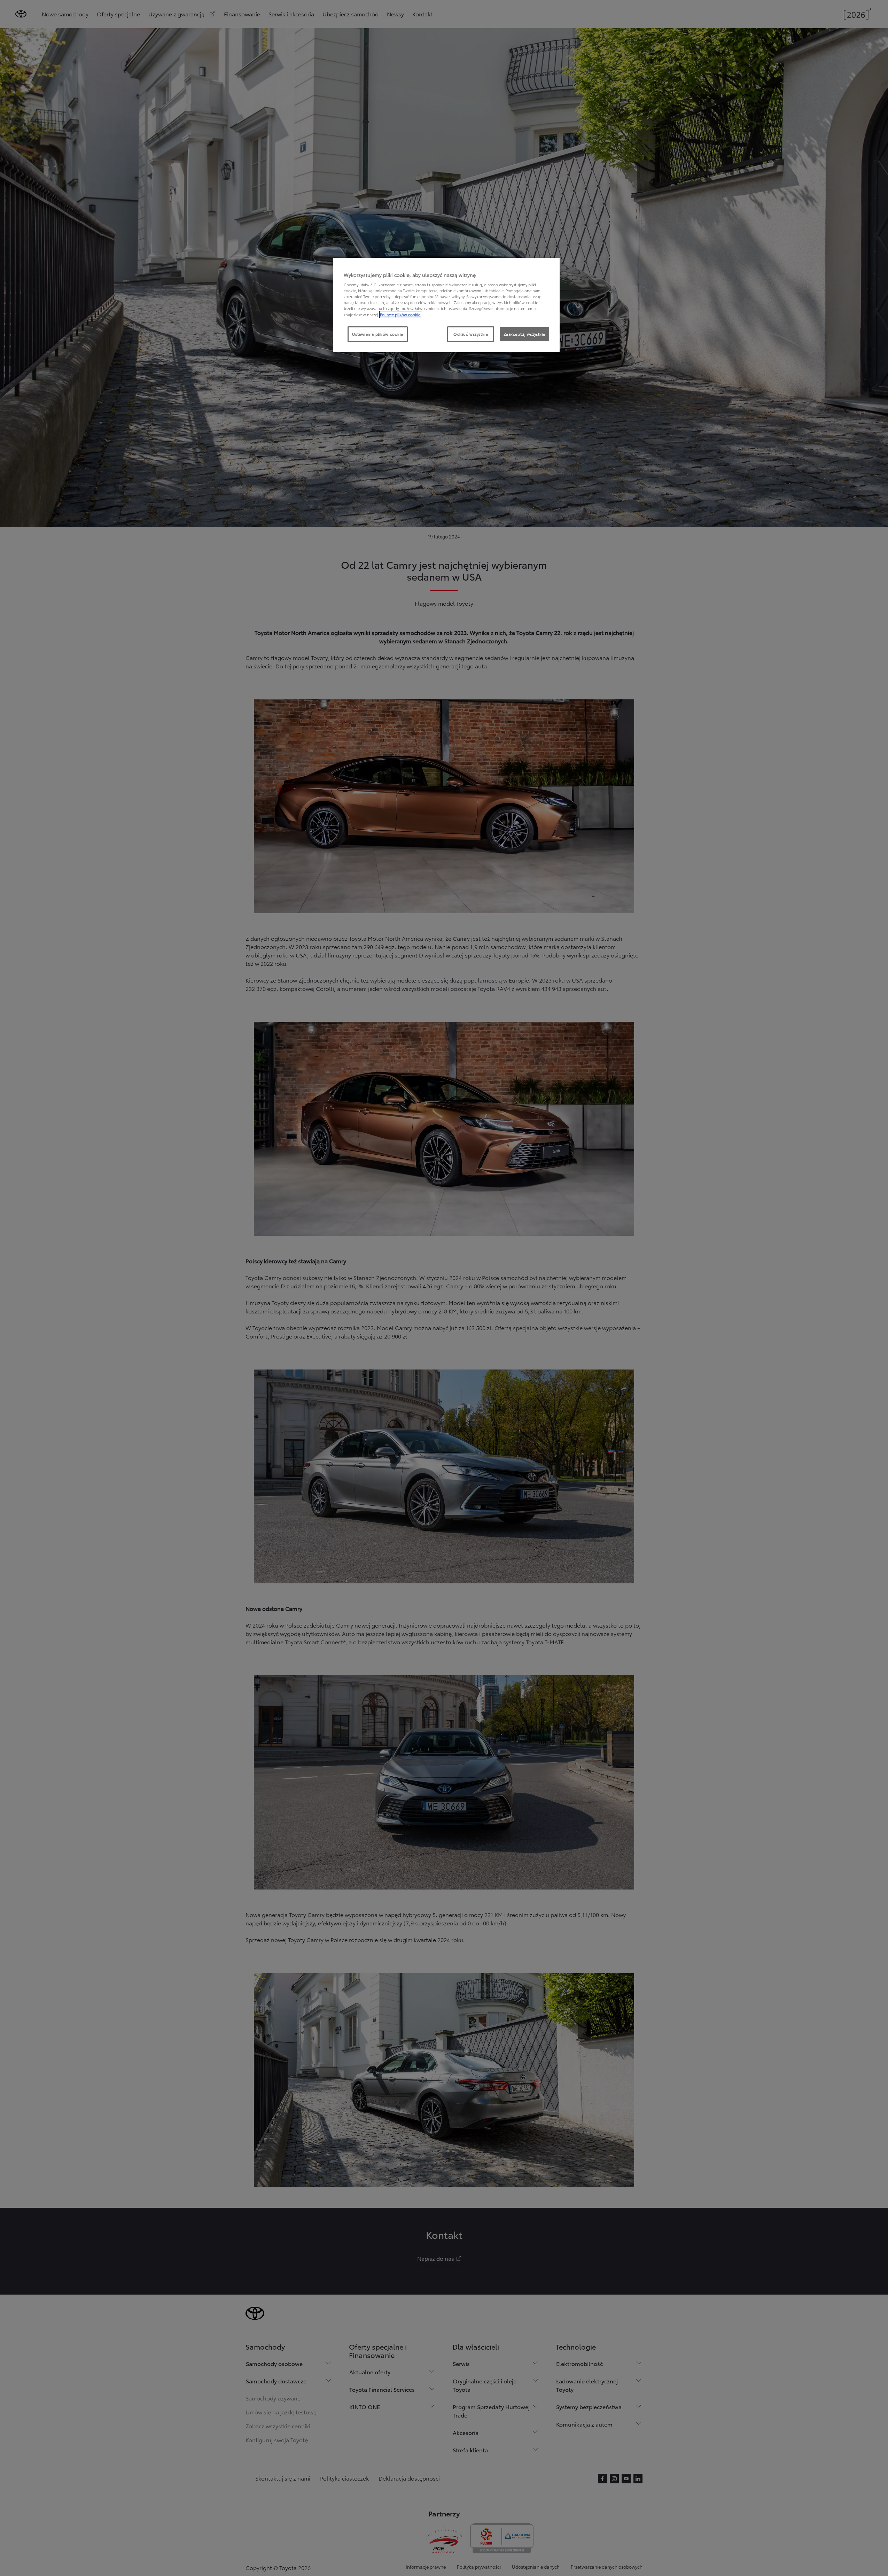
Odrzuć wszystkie (471, 334)
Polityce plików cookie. (401, 315)
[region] (446, 305)
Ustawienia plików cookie (378, 334)
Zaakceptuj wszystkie (524, 334)
